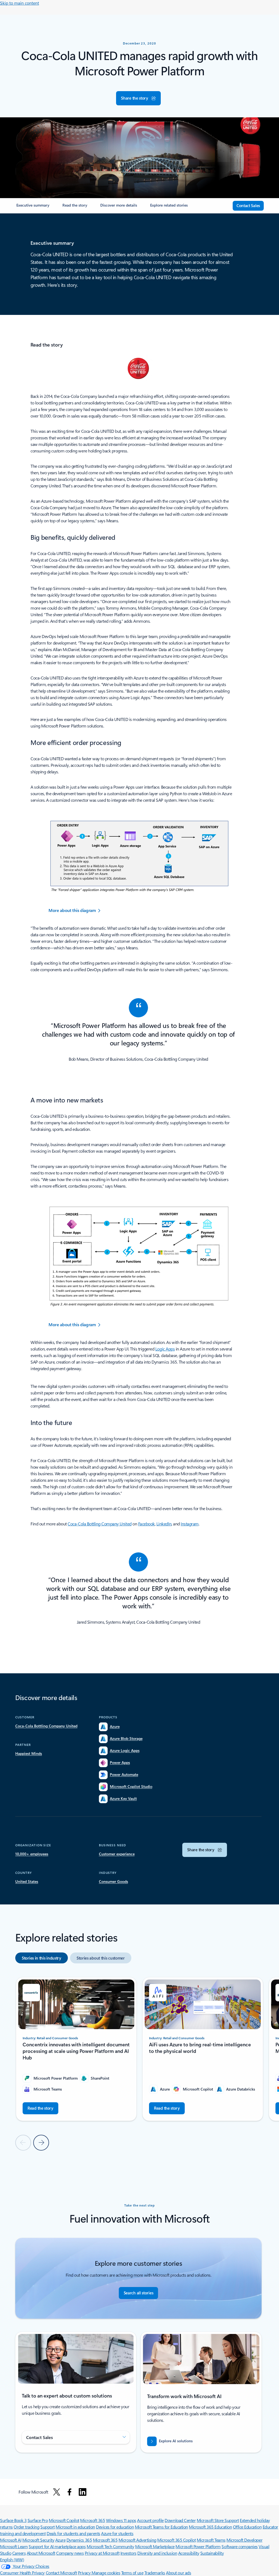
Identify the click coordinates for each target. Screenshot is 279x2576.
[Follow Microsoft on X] (57, 2492)
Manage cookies (106, 2573)
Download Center (180, 2520)
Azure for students (117, 2533)
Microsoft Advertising (137, 2540)
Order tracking (26, 2527)
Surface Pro (38, 2520)
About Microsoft (41, 2553)
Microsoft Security (38, 2540)
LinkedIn (164, 1524)
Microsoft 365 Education (210, 2527)
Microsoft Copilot (64, 2520)
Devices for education (115, 2527)
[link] (33, 207)
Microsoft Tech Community (110, 2546)
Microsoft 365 (93, 2520)
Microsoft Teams (211, 2540)
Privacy (85, 2573)
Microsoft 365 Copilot (176, 2540)
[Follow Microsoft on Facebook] (69, 2492)
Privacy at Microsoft (102, 2553)
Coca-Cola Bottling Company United (99, 1524)
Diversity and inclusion (157, 2553)
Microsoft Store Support (218, 2520)
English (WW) (12, 2559)
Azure (60, 2540)
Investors (128, 2553)
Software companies (239, 2546)
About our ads (178, 2573)
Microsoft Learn (14, 2546)
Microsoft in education (75, 2527)
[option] (42, 1958)
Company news (70, 2553)
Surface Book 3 (13, 2520)
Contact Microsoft (61, 2573)
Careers (19, 2553)
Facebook (146, 1524)
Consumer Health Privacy (22, 2573)
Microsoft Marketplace (155, 2546)
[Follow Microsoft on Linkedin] (83, 2492)
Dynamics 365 (79, 2540)
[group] (76, 2049)
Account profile (150, 2520)
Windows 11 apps (121, 2520)
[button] (138, 98)
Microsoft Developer (244, 2540)
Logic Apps (165, 1349)
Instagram (190, 1524)
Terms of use (132, 2573)
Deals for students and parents (73, 2533)
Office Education (247, 2527)
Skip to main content (19, 3)
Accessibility (189, 2553)
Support (48, 2527)
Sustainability (212, 2553)
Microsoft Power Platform (198, 2546)
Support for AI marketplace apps (57, 2546)
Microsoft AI (11, 2540)
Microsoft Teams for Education (161, 2527)
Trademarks (155, 2573)
